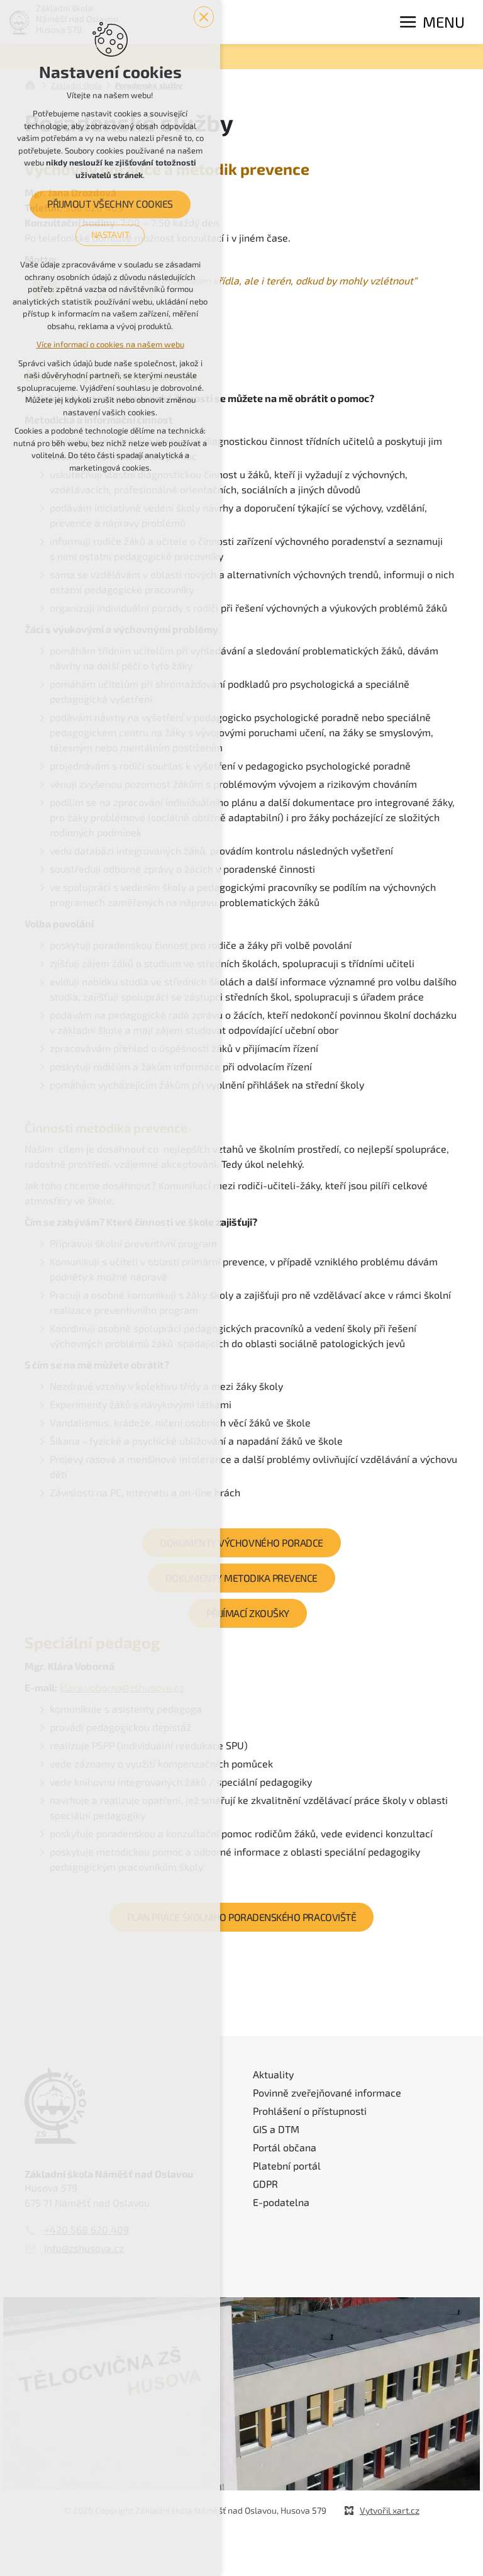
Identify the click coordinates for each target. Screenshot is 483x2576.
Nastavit (110, 235)
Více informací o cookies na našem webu (110, 344)
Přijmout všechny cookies (110, 204)
